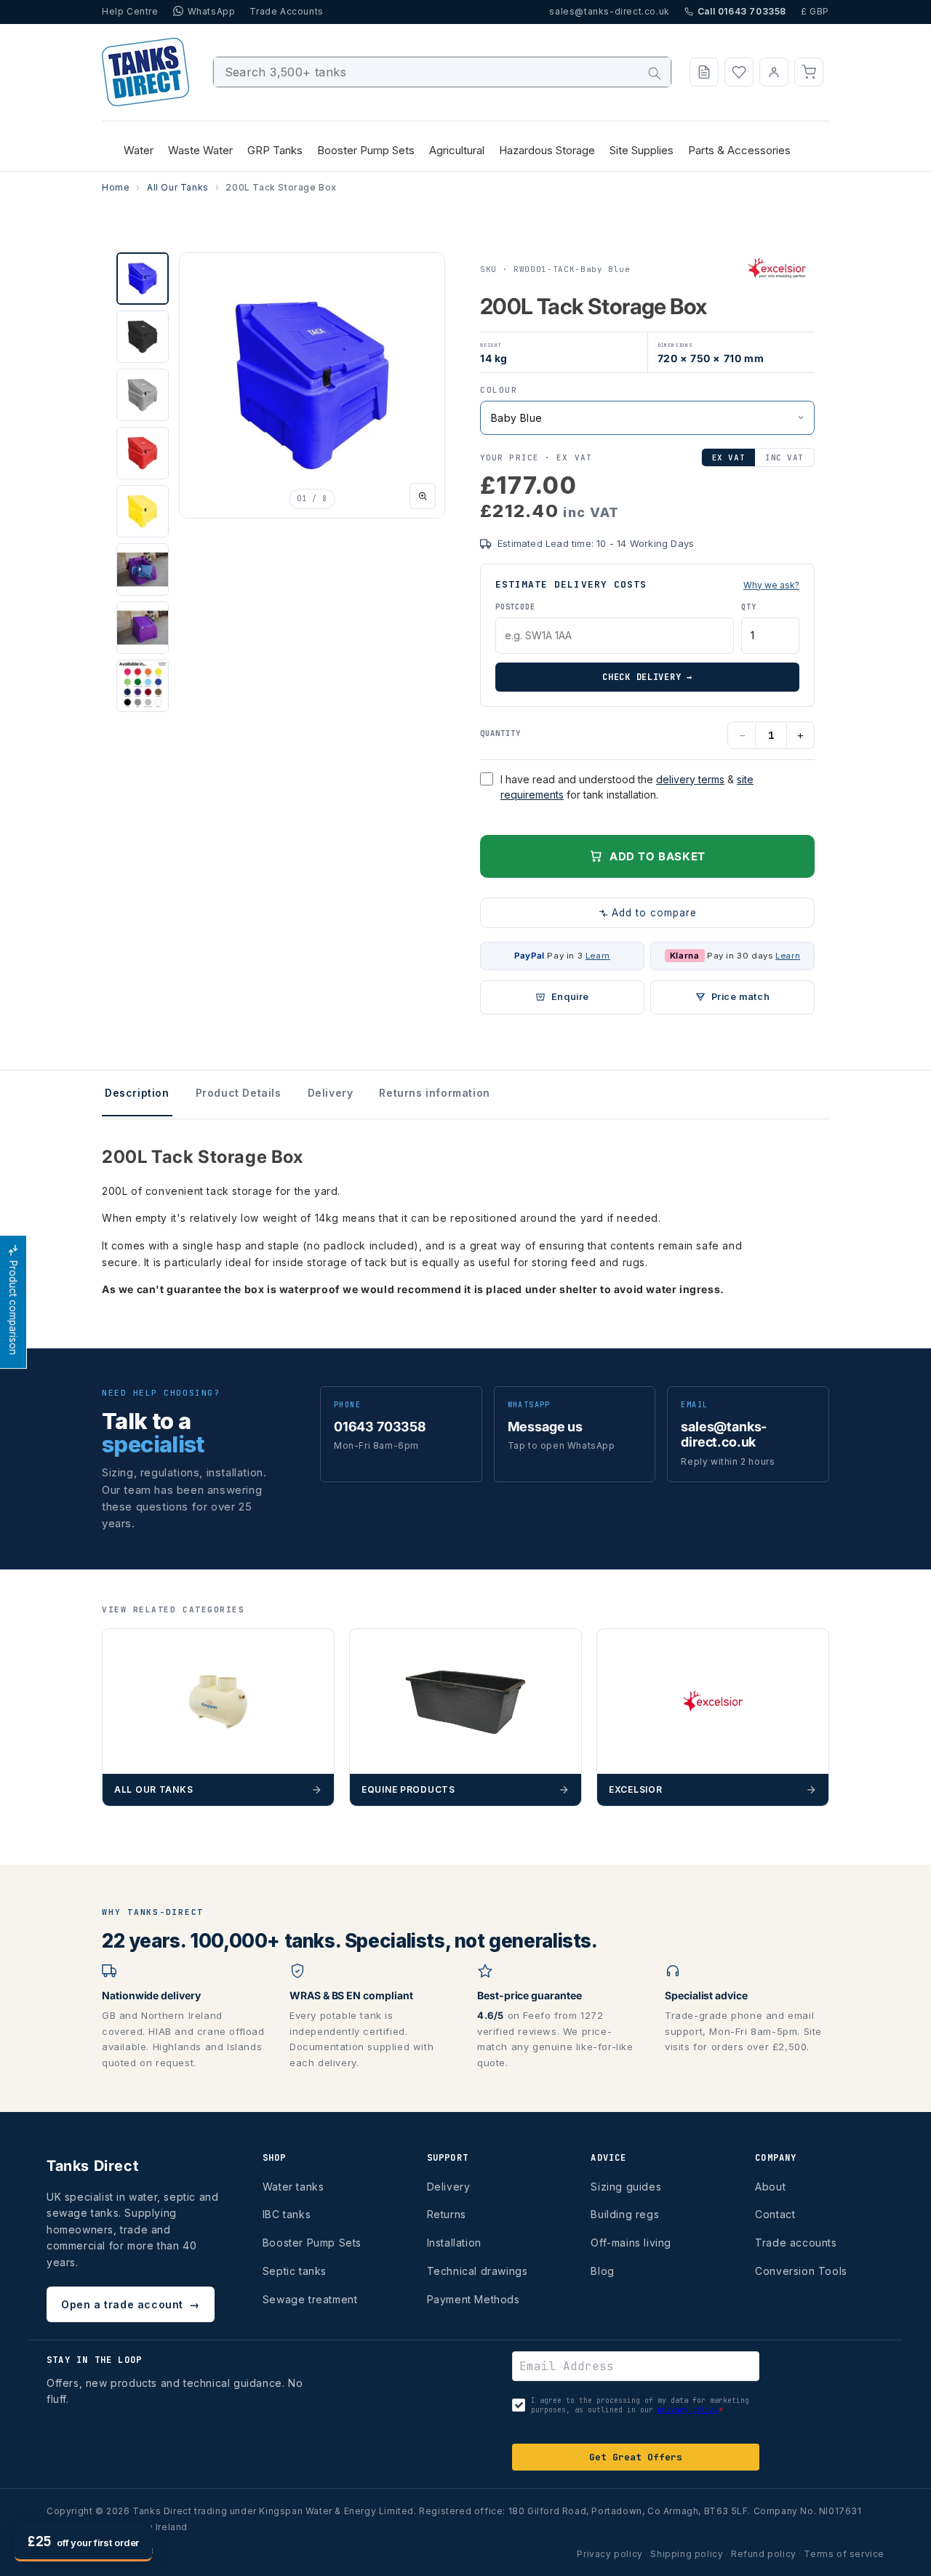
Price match (741, 997)
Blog (602, 2271)
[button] (809, 72)
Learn (598, 956)
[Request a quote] (704, 72)
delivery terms (690, 779)
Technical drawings (478, 2271)
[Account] (774, 72)
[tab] (143, 279)
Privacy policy (610, 2554)
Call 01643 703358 (742, 11)
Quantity (500, 733)
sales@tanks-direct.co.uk (609, 11)
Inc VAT (784, 457)
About (770, 2187)
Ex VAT (728, 457)
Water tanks (293, 2187)
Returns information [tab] (434, 1093)
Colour (499, 390)
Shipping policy (687, 2554)
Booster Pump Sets (312, 2243)
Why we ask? (771, 585)
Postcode (515, 607)
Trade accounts (796, 2243)
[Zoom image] (423, 496)
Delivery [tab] (331, 1093)
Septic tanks (295, 2271)
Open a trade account (131, 2304)
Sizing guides (626, 2187)
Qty (748, 607)
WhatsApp (212, 11)
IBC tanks (287, 2214)
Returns (447, 2214)
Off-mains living (631, 2243)
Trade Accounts (286, 11)
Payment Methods (474, 2299)
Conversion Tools (801, 2271)
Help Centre (130, 11)
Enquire (570, 997)
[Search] (655, 73)
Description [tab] (137, 1093)
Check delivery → (647, 677)
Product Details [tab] (239, 1093)
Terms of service (844, 2554)
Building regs (625, 2214)
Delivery (449, 2187)
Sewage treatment (310, 2299)
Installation (454, 2243)
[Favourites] (739, 72)
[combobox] (443, 72)
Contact (775, 2214)
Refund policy (764, 2554)
